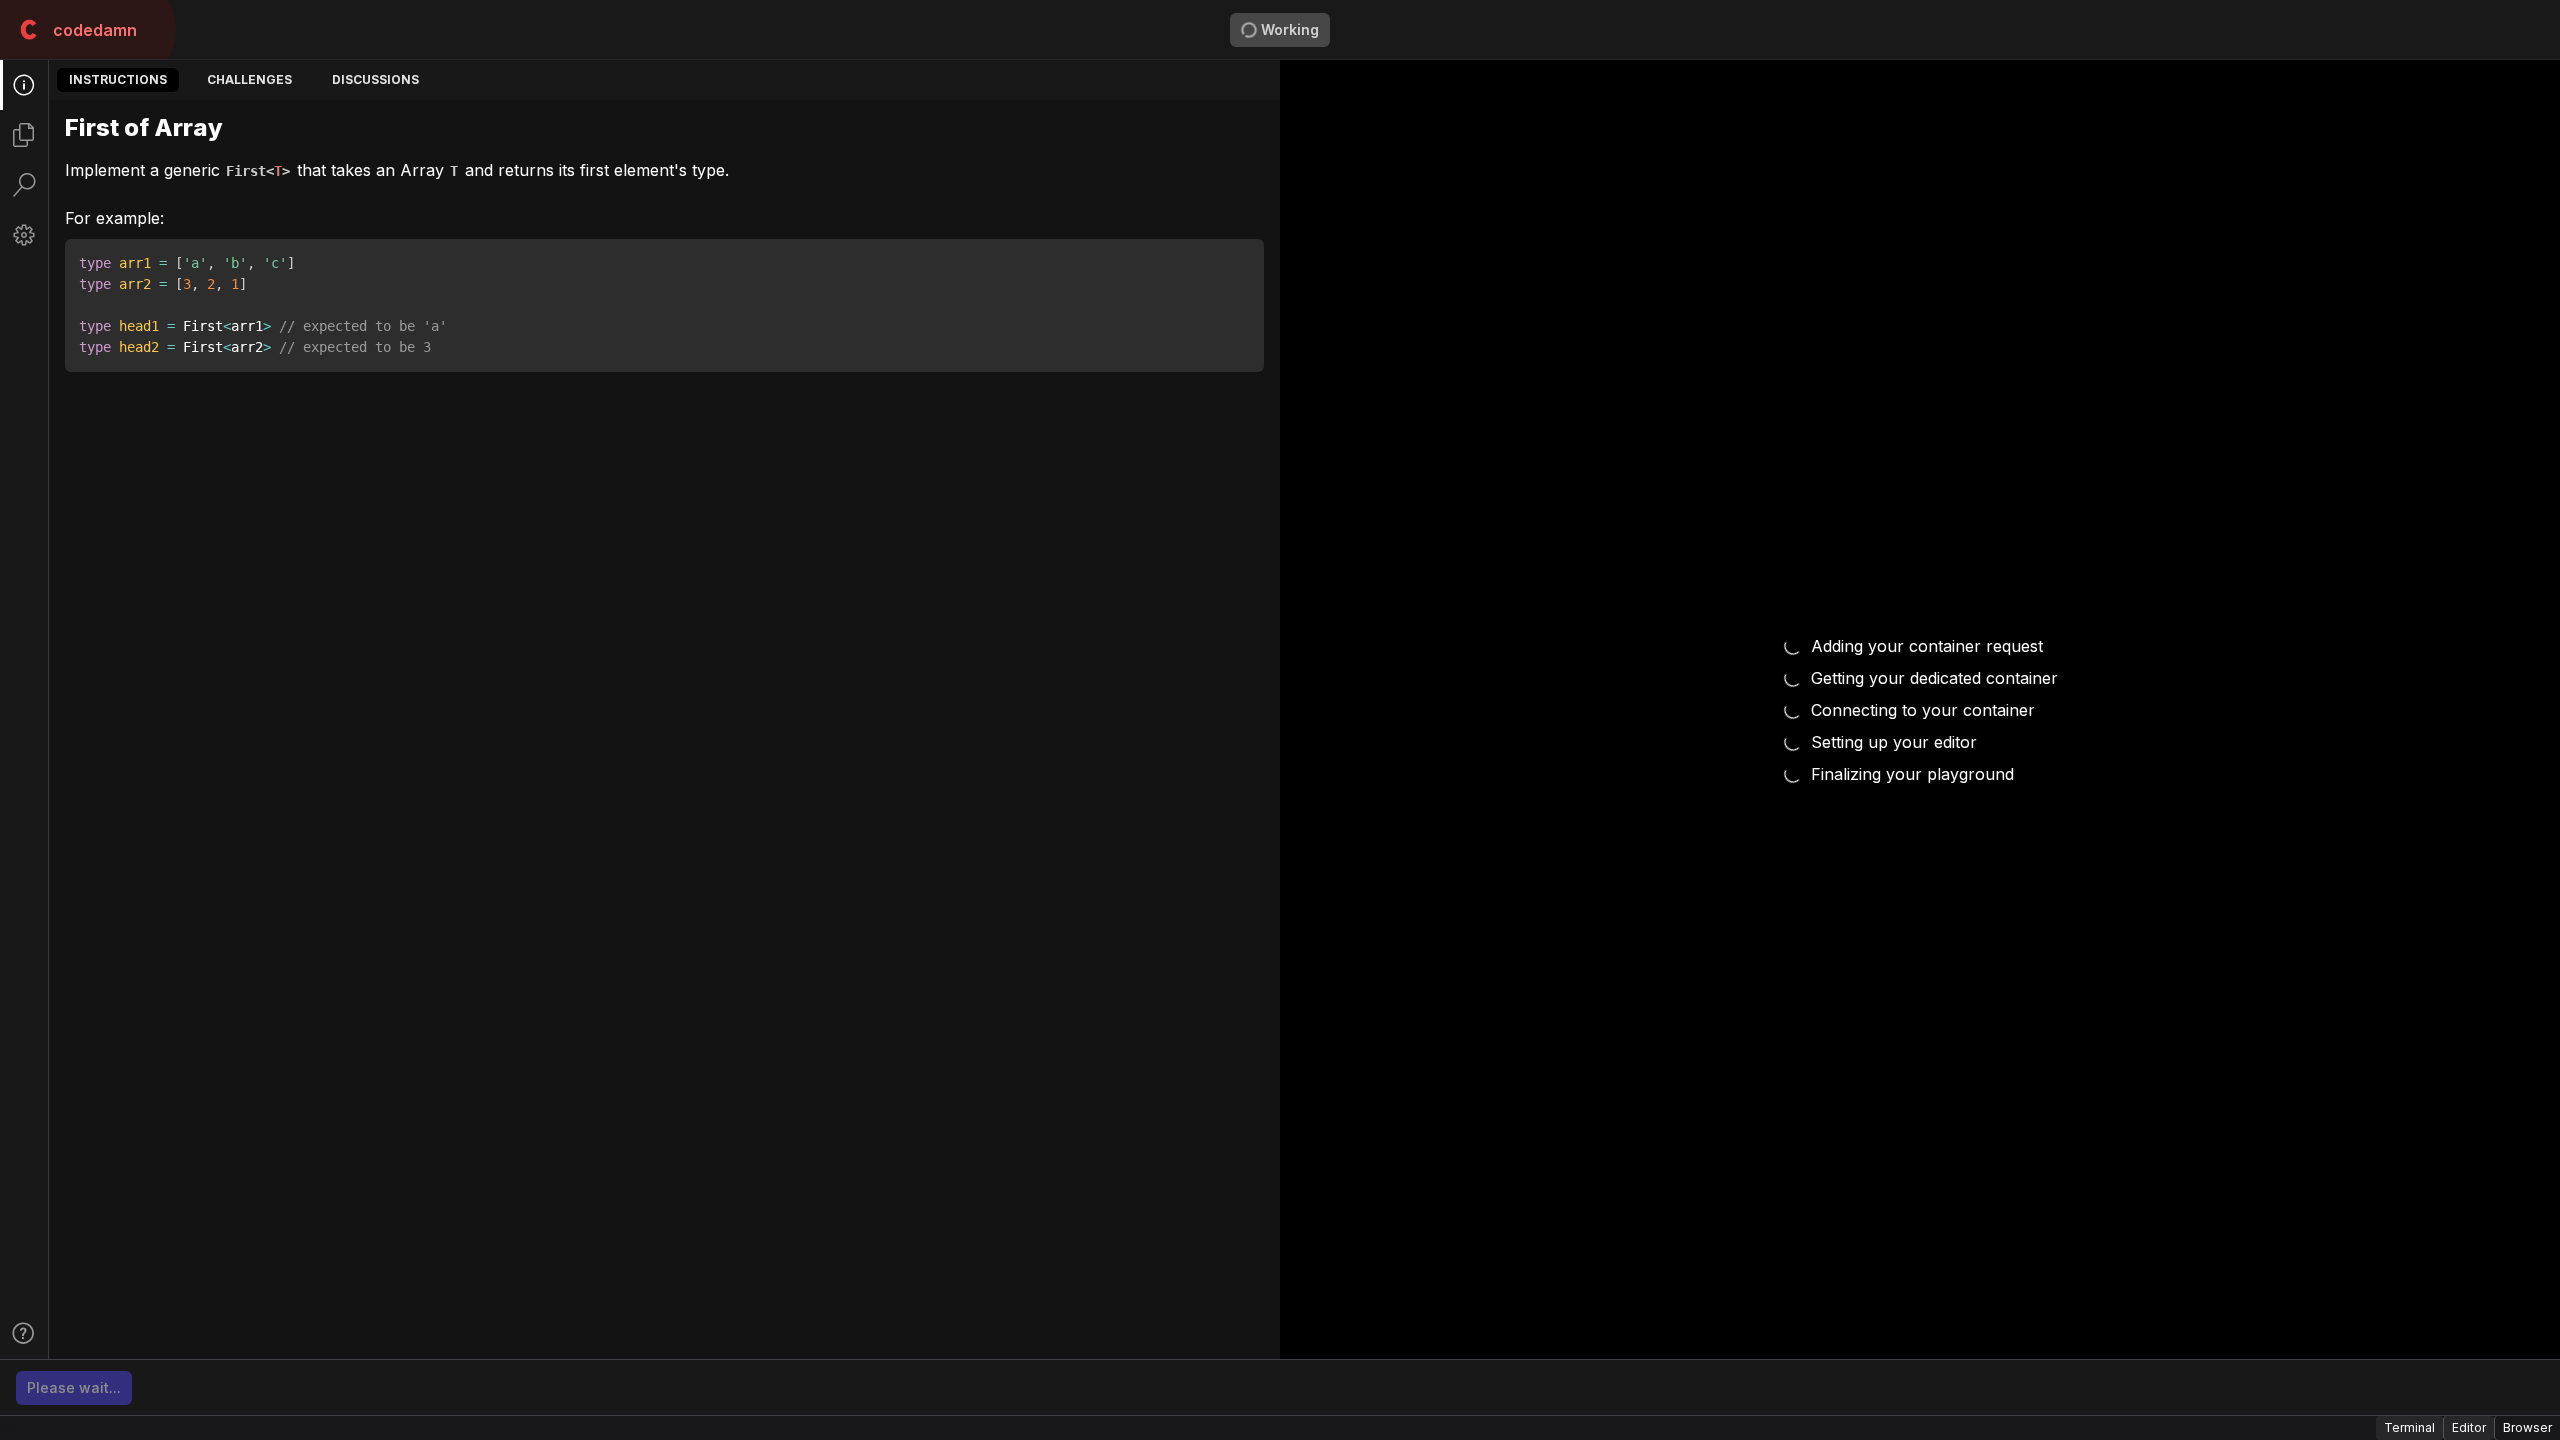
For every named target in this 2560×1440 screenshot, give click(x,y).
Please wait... (74, 1387)
